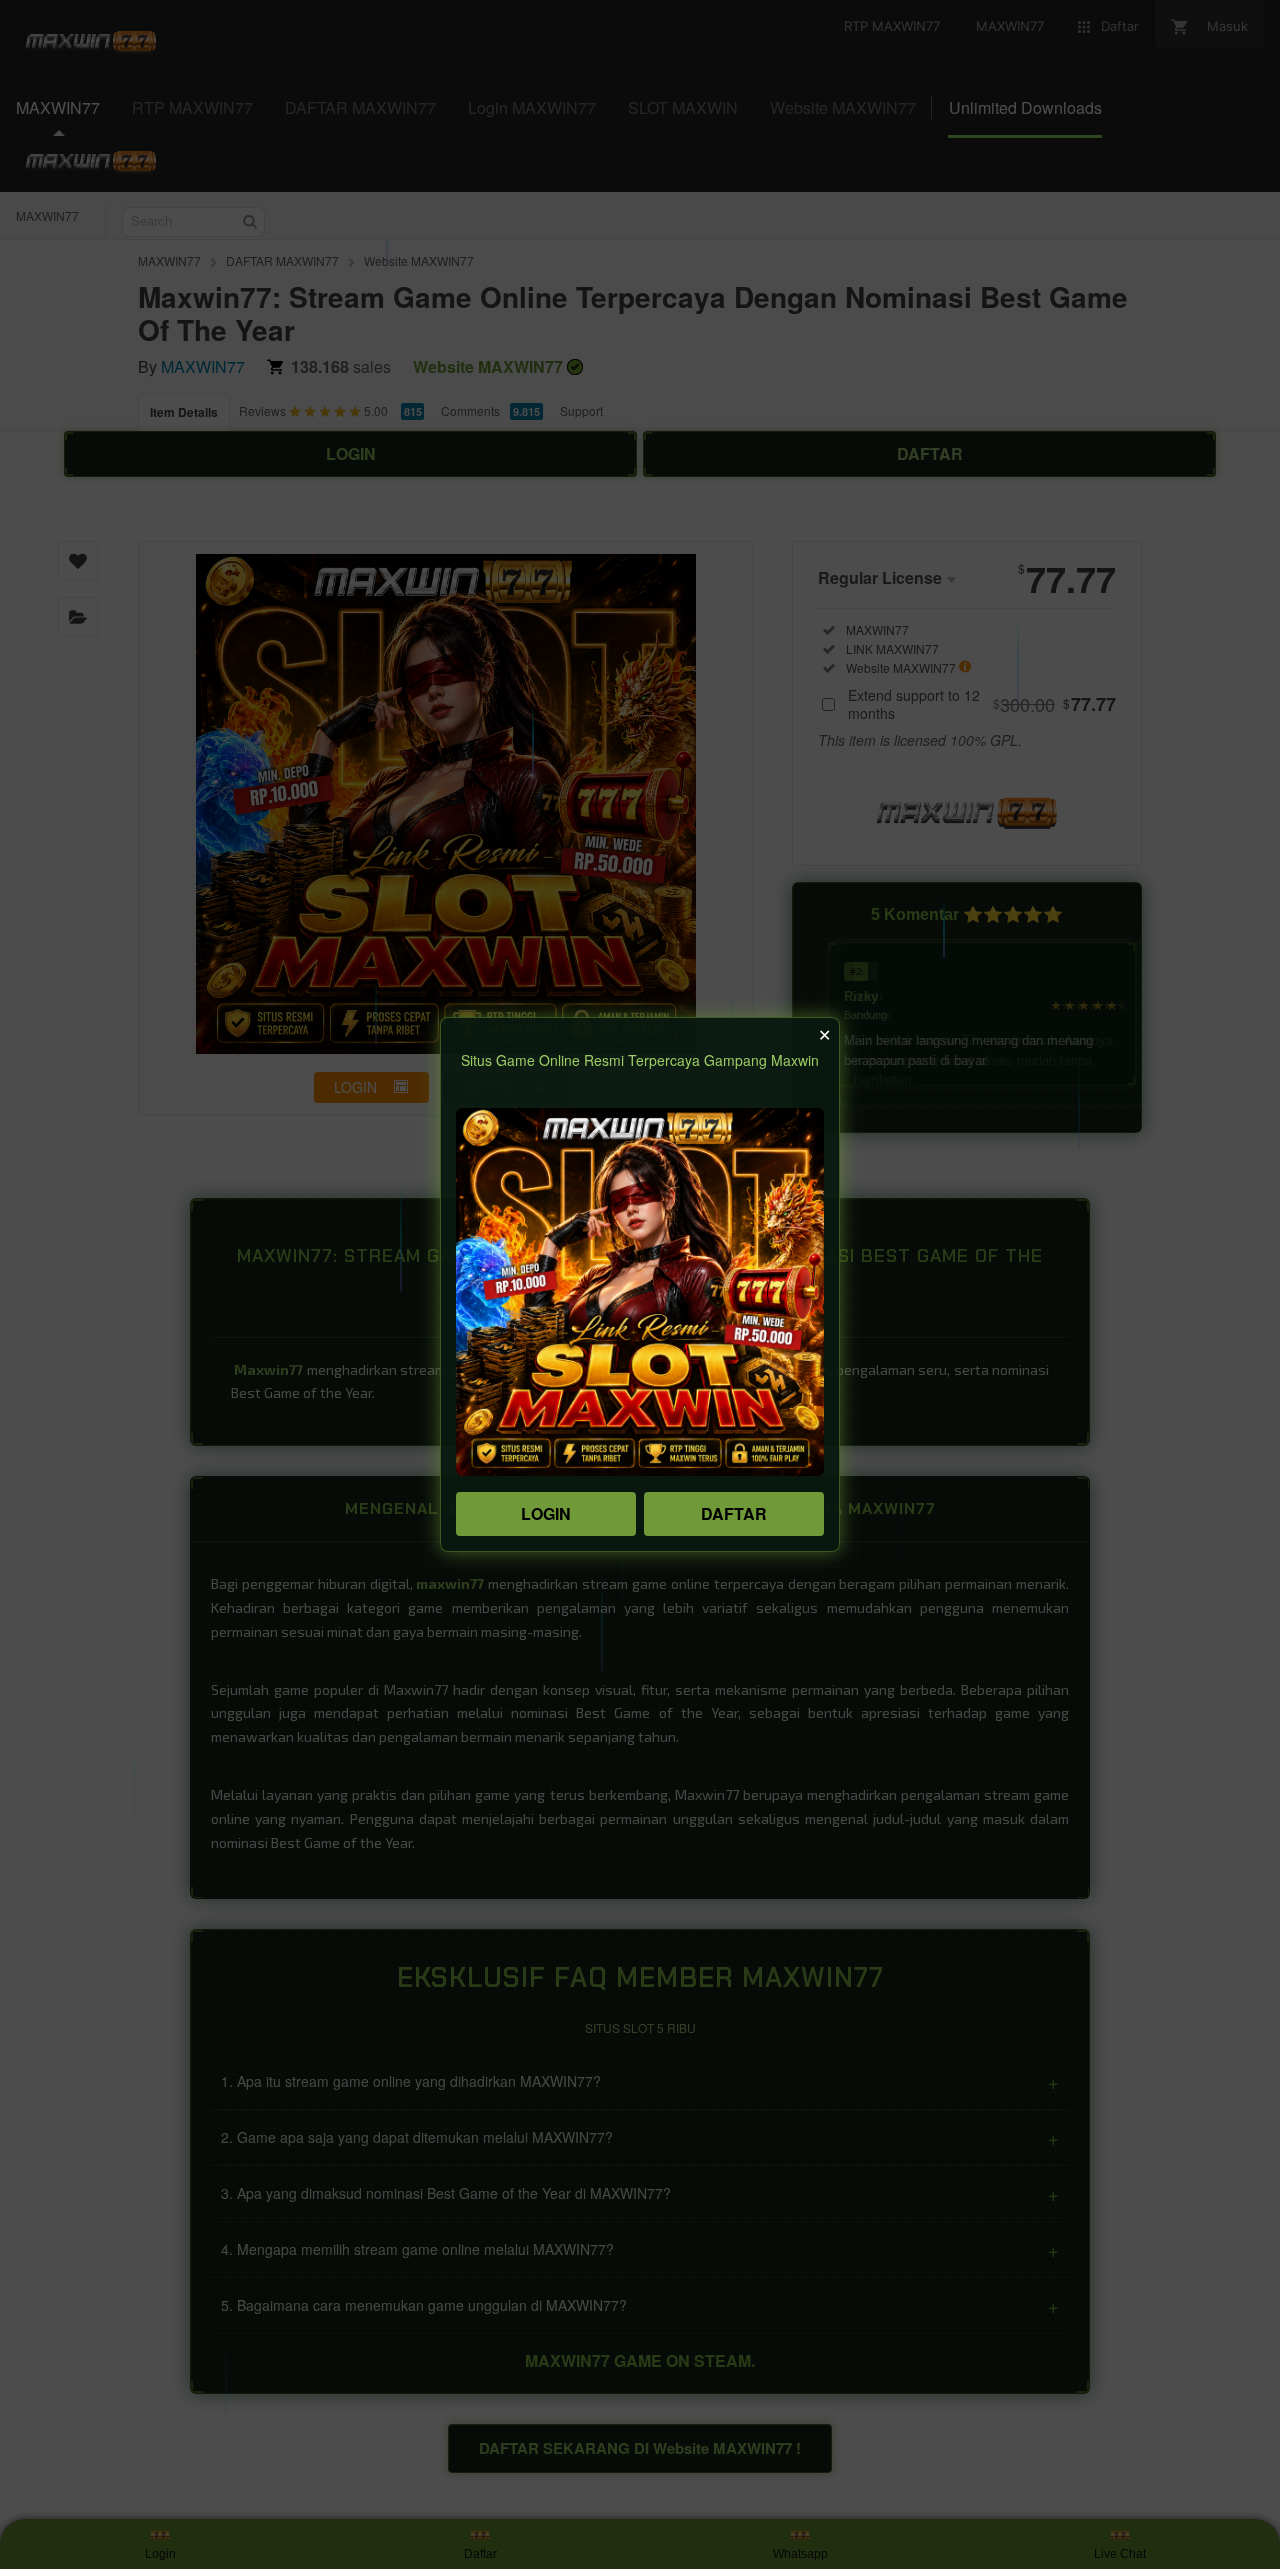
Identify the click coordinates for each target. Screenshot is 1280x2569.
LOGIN (546, 1513)
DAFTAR (734, 1513)
